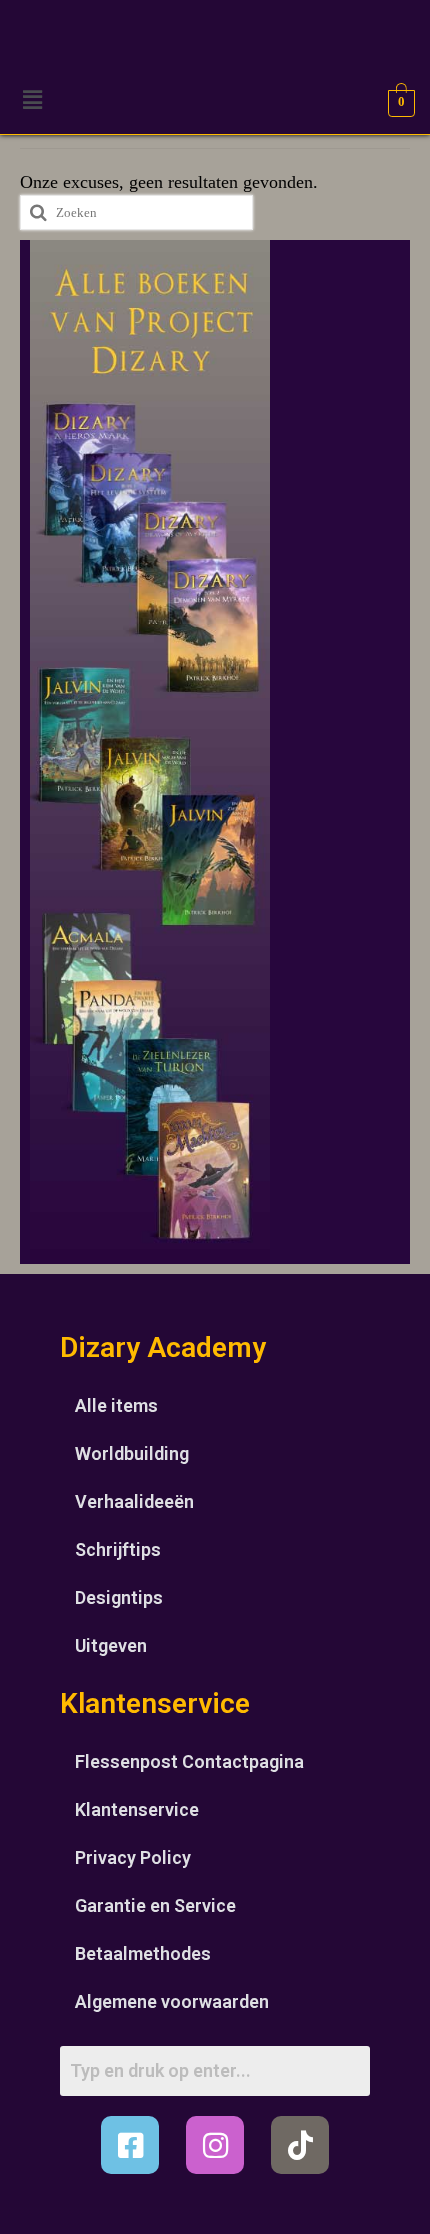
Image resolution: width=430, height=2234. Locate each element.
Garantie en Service (155, 1905)
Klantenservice (137, 1809)
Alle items (116, 1405)
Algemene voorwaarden (172, 2001)
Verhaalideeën (134, 1501)
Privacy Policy (133, 1857)
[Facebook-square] (130, 2145)
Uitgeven (111, 1645)
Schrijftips (118, 1549)
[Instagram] (215, 2145)
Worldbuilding (132, 1453)
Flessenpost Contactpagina (189, 1761)
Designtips (119, 1597)
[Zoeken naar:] (136, 212)
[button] (32, 100)
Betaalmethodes (143, 1953)
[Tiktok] (300, 2145)
